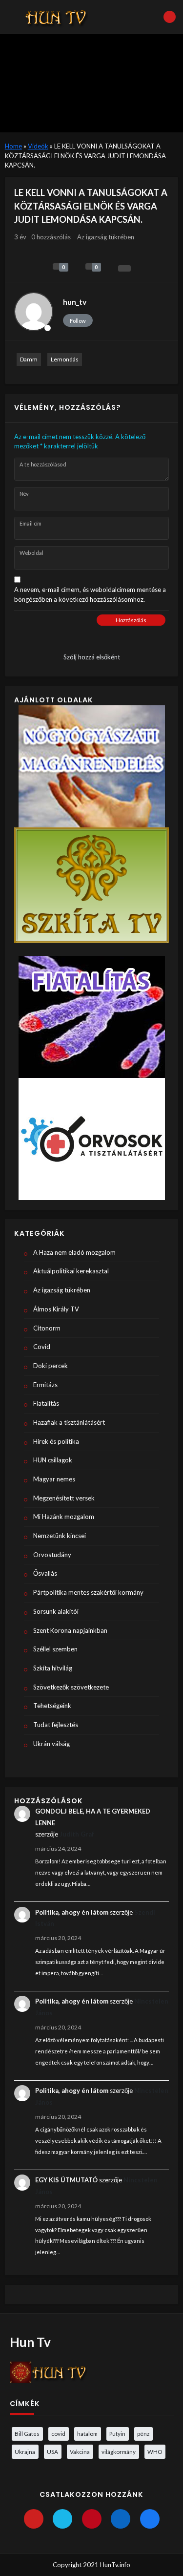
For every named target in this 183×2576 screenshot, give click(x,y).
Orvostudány (52, 1555)
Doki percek (51, 1366)
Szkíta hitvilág (53, 1668)
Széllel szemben (55, 1649)
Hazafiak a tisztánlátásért (69, 1422)
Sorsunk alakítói (56, 1611)
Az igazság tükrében (106, 237)
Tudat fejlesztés (56, 1725)
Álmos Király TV (56, 1309)
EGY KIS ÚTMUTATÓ (66, 2180)
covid (58, 2433)
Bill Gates (27, 2433)
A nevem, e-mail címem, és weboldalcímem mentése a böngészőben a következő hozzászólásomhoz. (90, 594)
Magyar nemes (54, 1479)
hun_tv (75, 302)
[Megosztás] (124, 268)
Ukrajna (25, 2451)
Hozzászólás (131, 620)
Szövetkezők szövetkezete (71, 1687)
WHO (155, 2451)
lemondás (65, 359)
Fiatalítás (46, 1403)
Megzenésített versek (64, 1498)
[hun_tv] (34, 312)
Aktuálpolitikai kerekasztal (71, 1271)
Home (13, 146)
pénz (143, 2433)
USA (52, 2451)
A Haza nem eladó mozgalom (74, 1252)
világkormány (119, 2451)
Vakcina (80, 2451)
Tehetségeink (52, 1706)
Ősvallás (45, 1573)
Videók (38, 146)
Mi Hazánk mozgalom (64, 1517)
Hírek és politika (56, 1441)
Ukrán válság (51, 1744)
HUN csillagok (53, 1460)
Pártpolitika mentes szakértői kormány (88, 1592)
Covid (42, 1347)
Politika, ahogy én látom (72, 1912)
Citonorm (47, 1328)
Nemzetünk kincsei (60, 1536)
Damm (29, 359)
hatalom (87, 2433)
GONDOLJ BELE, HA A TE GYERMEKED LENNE (93, 1817)
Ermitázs (45, 1385)
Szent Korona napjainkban (70, 1630)
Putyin (117, 2433)
